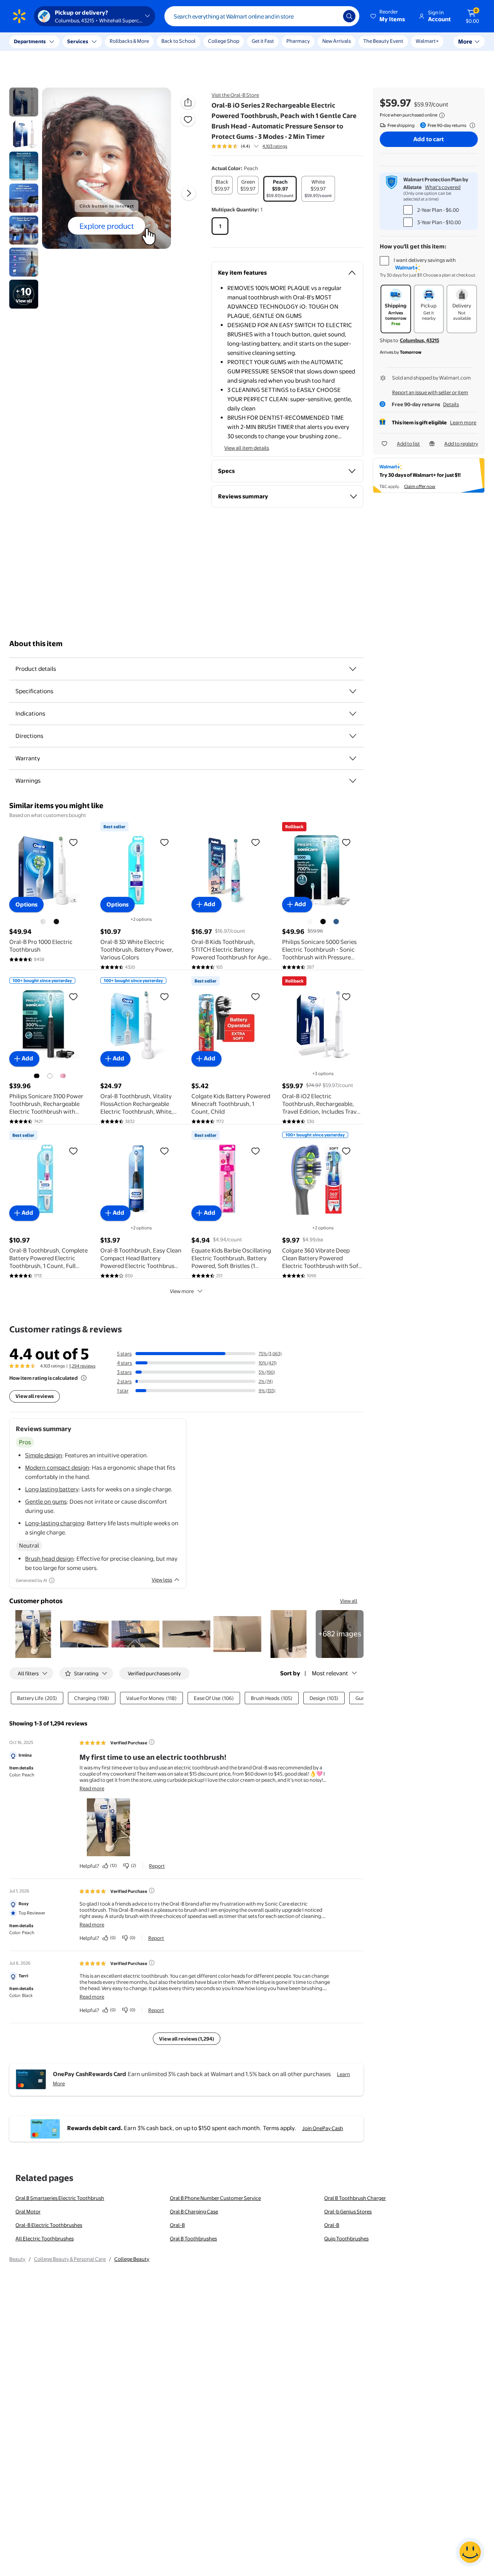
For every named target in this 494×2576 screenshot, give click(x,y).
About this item (36, 644)
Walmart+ (427, 41)
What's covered (443, 187)
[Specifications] (353, 691)
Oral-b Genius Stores (348, 2211)
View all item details (247, 448)
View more (182, 1291)
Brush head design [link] (49, 1559)
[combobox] (262, 16)
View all (349, 1601)
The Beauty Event (383, 41)
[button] (388, 16)
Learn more (463, 422)
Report (157, 1866)
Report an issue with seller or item (430, 392)
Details (451, 404)
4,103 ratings (275, 146)
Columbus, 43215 (420, 340)
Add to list (408, 444)
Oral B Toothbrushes (193, 2238)
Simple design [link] (44, 1455)
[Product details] (353, 669)
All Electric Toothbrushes (45, 2238)
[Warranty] (353, 758)
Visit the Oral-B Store (235, 95)
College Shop (224, 41)
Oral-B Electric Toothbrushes (49, 2225)
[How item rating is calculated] (84, 1378)
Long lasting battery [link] (52, 1489)
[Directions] (353, 736)
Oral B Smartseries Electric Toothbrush (60, 2198)
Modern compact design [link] (57, 1468)
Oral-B (177, 2225)
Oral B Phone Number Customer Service (215, 2198)
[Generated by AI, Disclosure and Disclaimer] (52, 1580)
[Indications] (353, 714)
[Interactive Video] (24, 102)
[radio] (222, 185)
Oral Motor (28, 2211)
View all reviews (35, 1396)
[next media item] (189, 193)
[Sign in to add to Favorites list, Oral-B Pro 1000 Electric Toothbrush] (73, 842)
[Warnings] (353, 781)
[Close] (143, 42)
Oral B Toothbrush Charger (355, 2198)
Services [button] (78, 41)
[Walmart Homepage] (19, 16)
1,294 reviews (82, 1366)
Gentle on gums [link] (46, 1502)
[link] (340, 1634)
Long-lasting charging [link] (55, 1523)
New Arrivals (337, 41)
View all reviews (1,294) (187, 2039)
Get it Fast (263, 41)
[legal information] (442, 115)
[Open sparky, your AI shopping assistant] (470, 2552)
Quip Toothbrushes (346, 2238)
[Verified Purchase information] (152, 1742)
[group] (249, 146)
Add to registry (461, 444)
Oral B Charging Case (194, 2211)
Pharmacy (298, 41)
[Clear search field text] (332, 16)
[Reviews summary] (256, 146)
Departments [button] (30, 41)
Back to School (178, 41)
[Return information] (471, 125)
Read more (92, 1788)
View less (162, 1580)
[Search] (349, 16)
